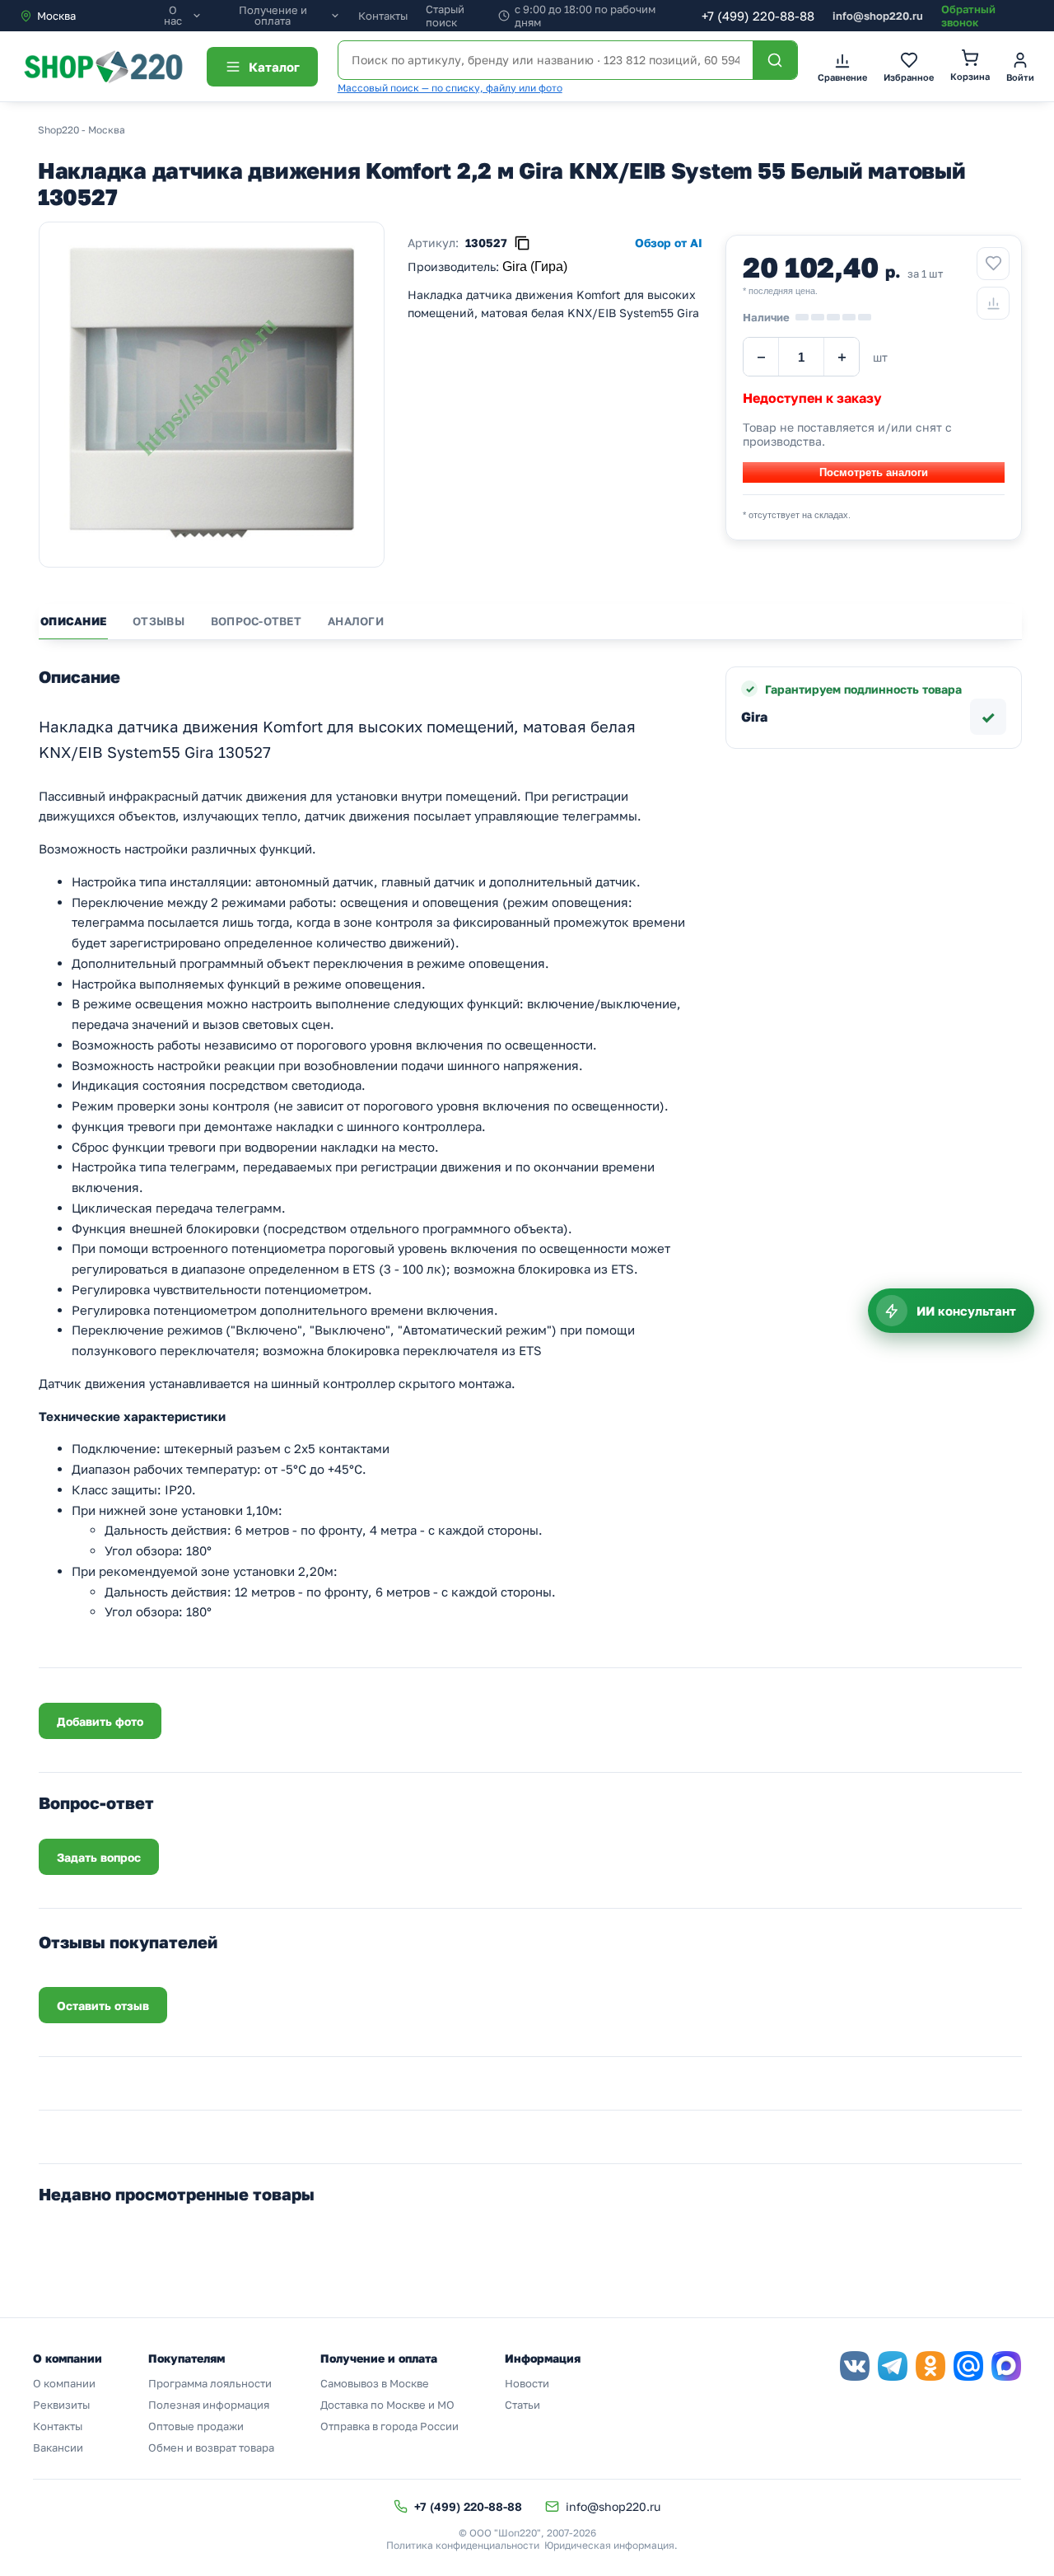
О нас (173, 16)
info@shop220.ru (878, 16)
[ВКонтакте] (855, 2366)
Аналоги (356, 621)
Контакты (383, 16)
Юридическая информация (609, 2545)
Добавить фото (100, 1721)
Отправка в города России (389, 2426)
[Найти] (775, 60)
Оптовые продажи (196, 2426)
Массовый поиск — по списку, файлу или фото (450, 88)
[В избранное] (993, 264)
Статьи (522, 2405)
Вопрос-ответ (256, 621)
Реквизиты (61, 2405)
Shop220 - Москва (82, 130)
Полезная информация (209, 2405)
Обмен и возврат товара (211, 2447)
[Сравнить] (993, 303)
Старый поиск (445, 16)
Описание (73, 621)
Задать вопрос (99, 1857)
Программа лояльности (210, 2383)
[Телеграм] (893, 2366)
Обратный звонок (968, 16)
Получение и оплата (273, 16)
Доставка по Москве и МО (387, 2405)
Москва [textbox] (56, 16)
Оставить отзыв (103, 2006)
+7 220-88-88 (758, 16)
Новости (527, 2383)
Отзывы (159, 621)
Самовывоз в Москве (375, 2383)
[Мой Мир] (968, 2366)
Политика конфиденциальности (463, 2545)
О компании (64, 2383)
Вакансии (58, 2447)
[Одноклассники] (930, 2366)
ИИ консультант (966, 1311)
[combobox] (89, 16)
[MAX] (1006, 2366)
